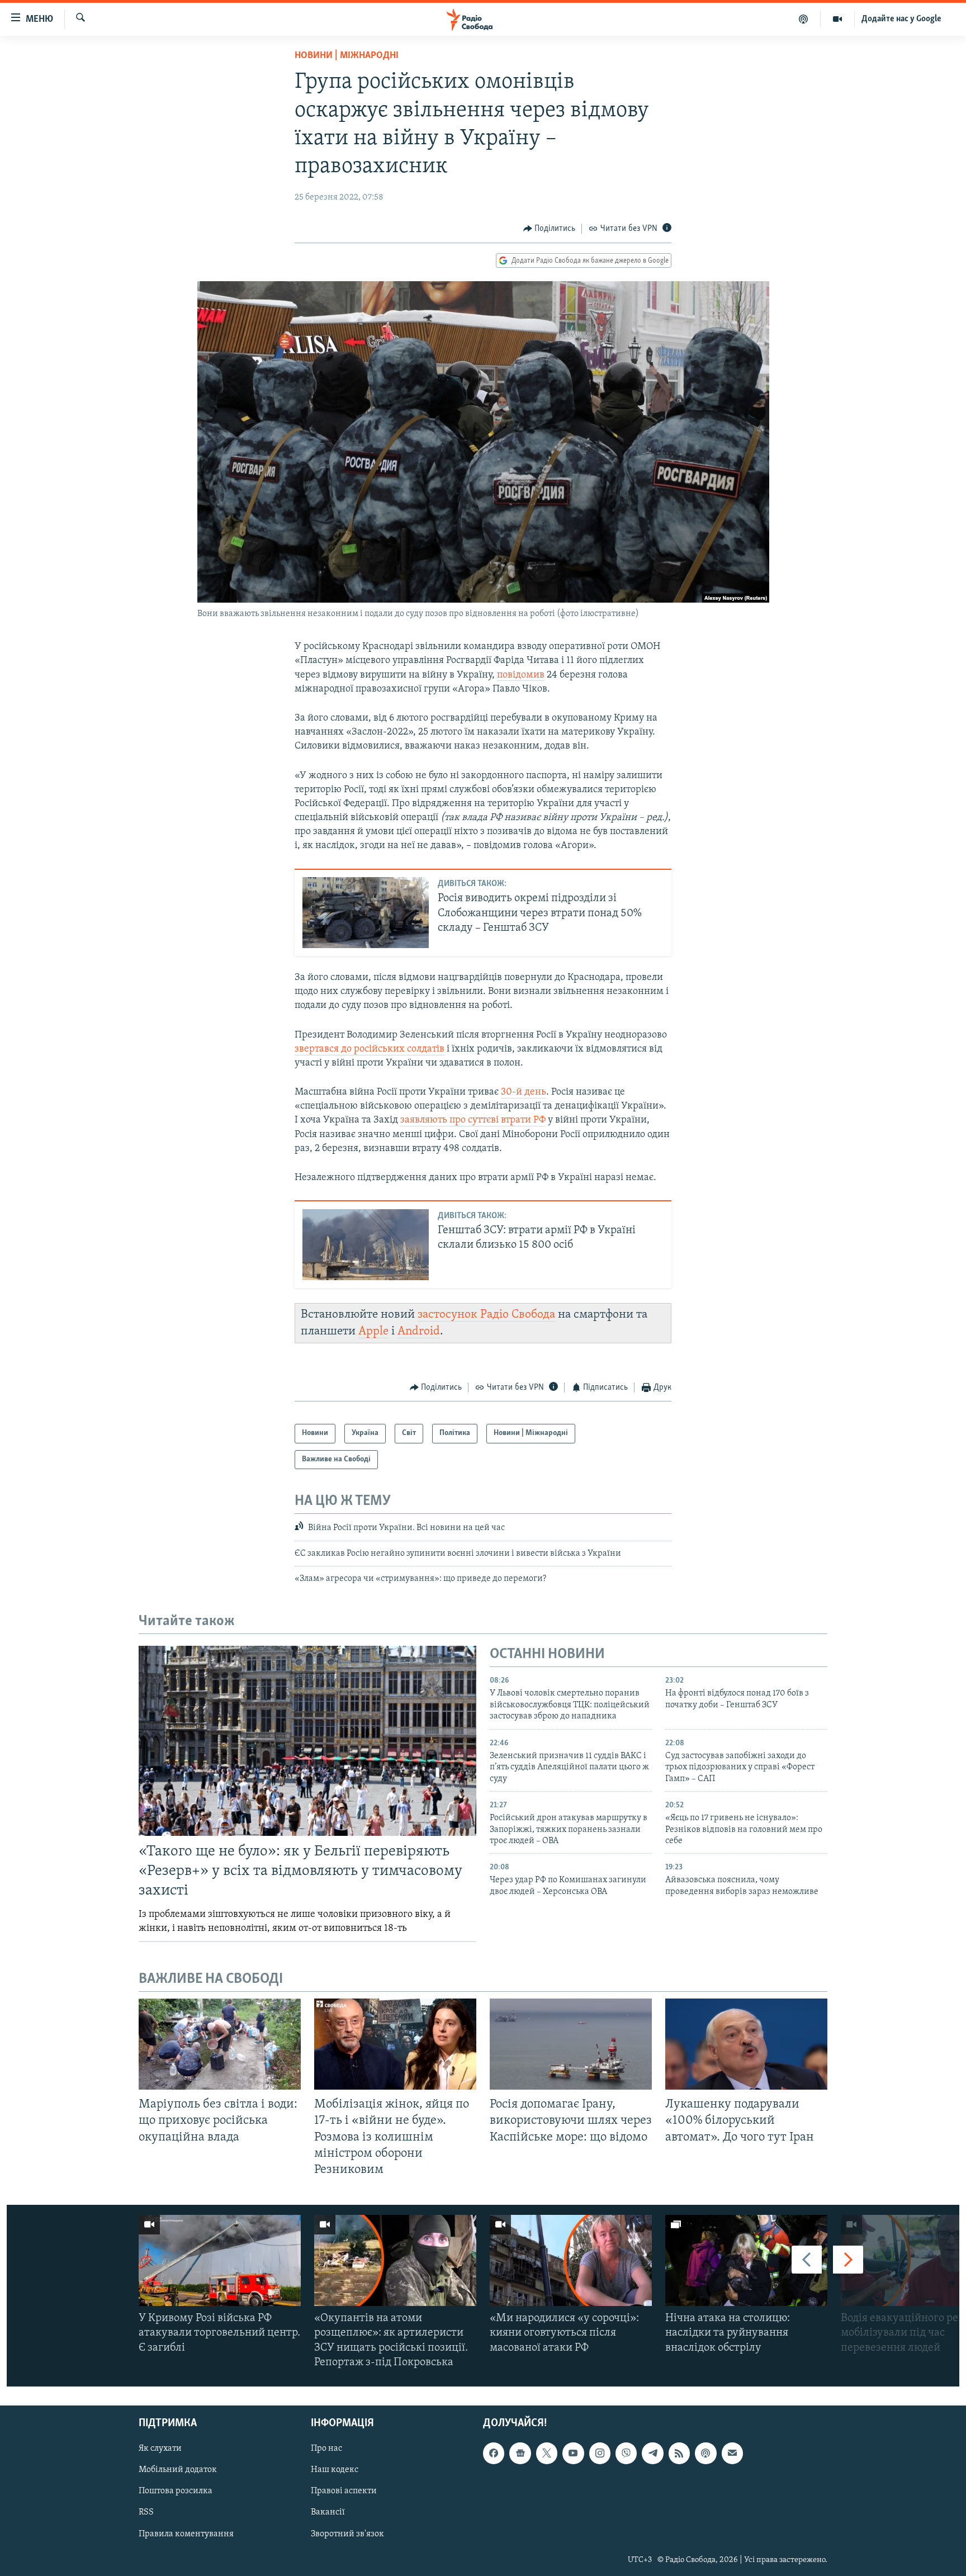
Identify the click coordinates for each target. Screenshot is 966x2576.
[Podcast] (705, 2453)
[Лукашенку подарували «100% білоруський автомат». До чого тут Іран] (746, 2044)
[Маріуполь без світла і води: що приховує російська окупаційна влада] (220, 2044)
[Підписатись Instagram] (600, 2453)
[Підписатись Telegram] (652, 2453)
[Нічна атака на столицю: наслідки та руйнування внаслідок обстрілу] (746, 2260)
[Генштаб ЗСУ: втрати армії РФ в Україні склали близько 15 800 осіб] (366, 1245)
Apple (373, 1331)
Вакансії (328, 2512)
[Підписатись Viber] (626, 2453)
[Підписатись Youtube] (573, 2453)
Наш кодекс (335, 2470)
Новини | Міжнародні (347, 56)
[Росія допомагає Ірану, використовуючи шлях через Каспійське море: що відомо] (571, 2044)
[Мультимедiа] (838, 19)
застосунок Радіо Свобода (486, 1315)
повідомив (521, 675)
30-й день (524, 1092)
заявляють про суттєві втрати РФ (473, 1120)
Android (419, 1331)
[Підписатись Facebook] (494, 2453)
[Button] (550, 229)
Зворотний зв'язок (347, 2534)
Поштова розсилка (176, 2491)
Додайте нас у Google (901, 19)
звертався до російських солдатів (370, 1049)
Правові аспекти (344, 2491)
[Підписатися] (732, 2453)
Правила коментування (186, 2534)
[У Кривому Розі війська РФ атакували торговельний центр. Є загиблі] (220, 2260)
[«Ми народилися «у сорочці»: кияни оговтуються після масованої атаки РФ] (571, 2260)
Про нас (326, 2449)
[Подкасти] (804, 19)
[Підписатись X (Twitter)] (547, 2453)
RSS (146, 2512)
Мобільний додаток (178, 2470)
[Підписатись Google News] (520, 2453)
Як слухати (160, 2449)
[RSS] (679, 2453)
